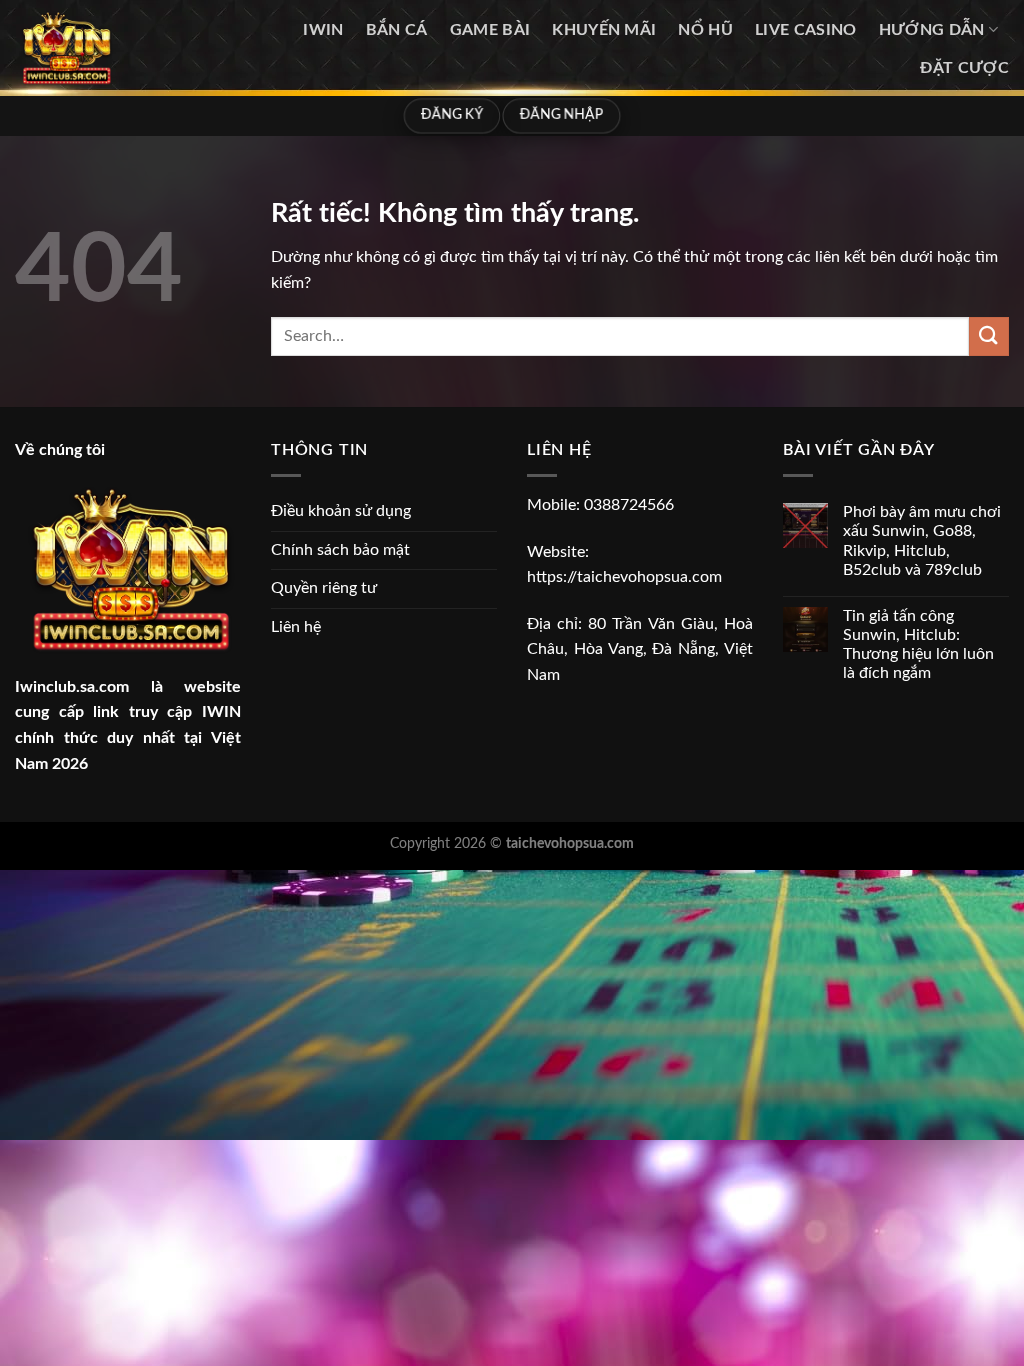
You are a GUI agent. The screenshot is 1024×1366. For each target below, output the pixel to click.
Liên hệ (296, 627)
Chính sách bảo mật (340, 550)
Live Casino (806, 30)
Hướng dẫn (932, 30)
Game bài (490, 30)
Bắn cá (397, 30)
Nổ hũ (705, 30)
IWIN (323, 30)
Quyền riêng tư (324, 588)
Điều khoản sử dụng (341, 511)
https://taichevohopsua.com (624, 577)
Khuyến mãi (604, 30)
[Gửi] (989, 336)
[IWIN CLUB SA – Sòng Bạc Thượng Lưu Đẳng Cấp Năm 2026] (111, 48)
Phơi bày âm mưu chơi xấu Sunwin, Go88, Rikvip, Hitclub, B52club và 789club (922, 541)
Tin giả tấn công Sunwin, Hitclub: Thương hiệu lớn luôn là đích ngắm (918, 645)
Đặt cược (964, 68)
